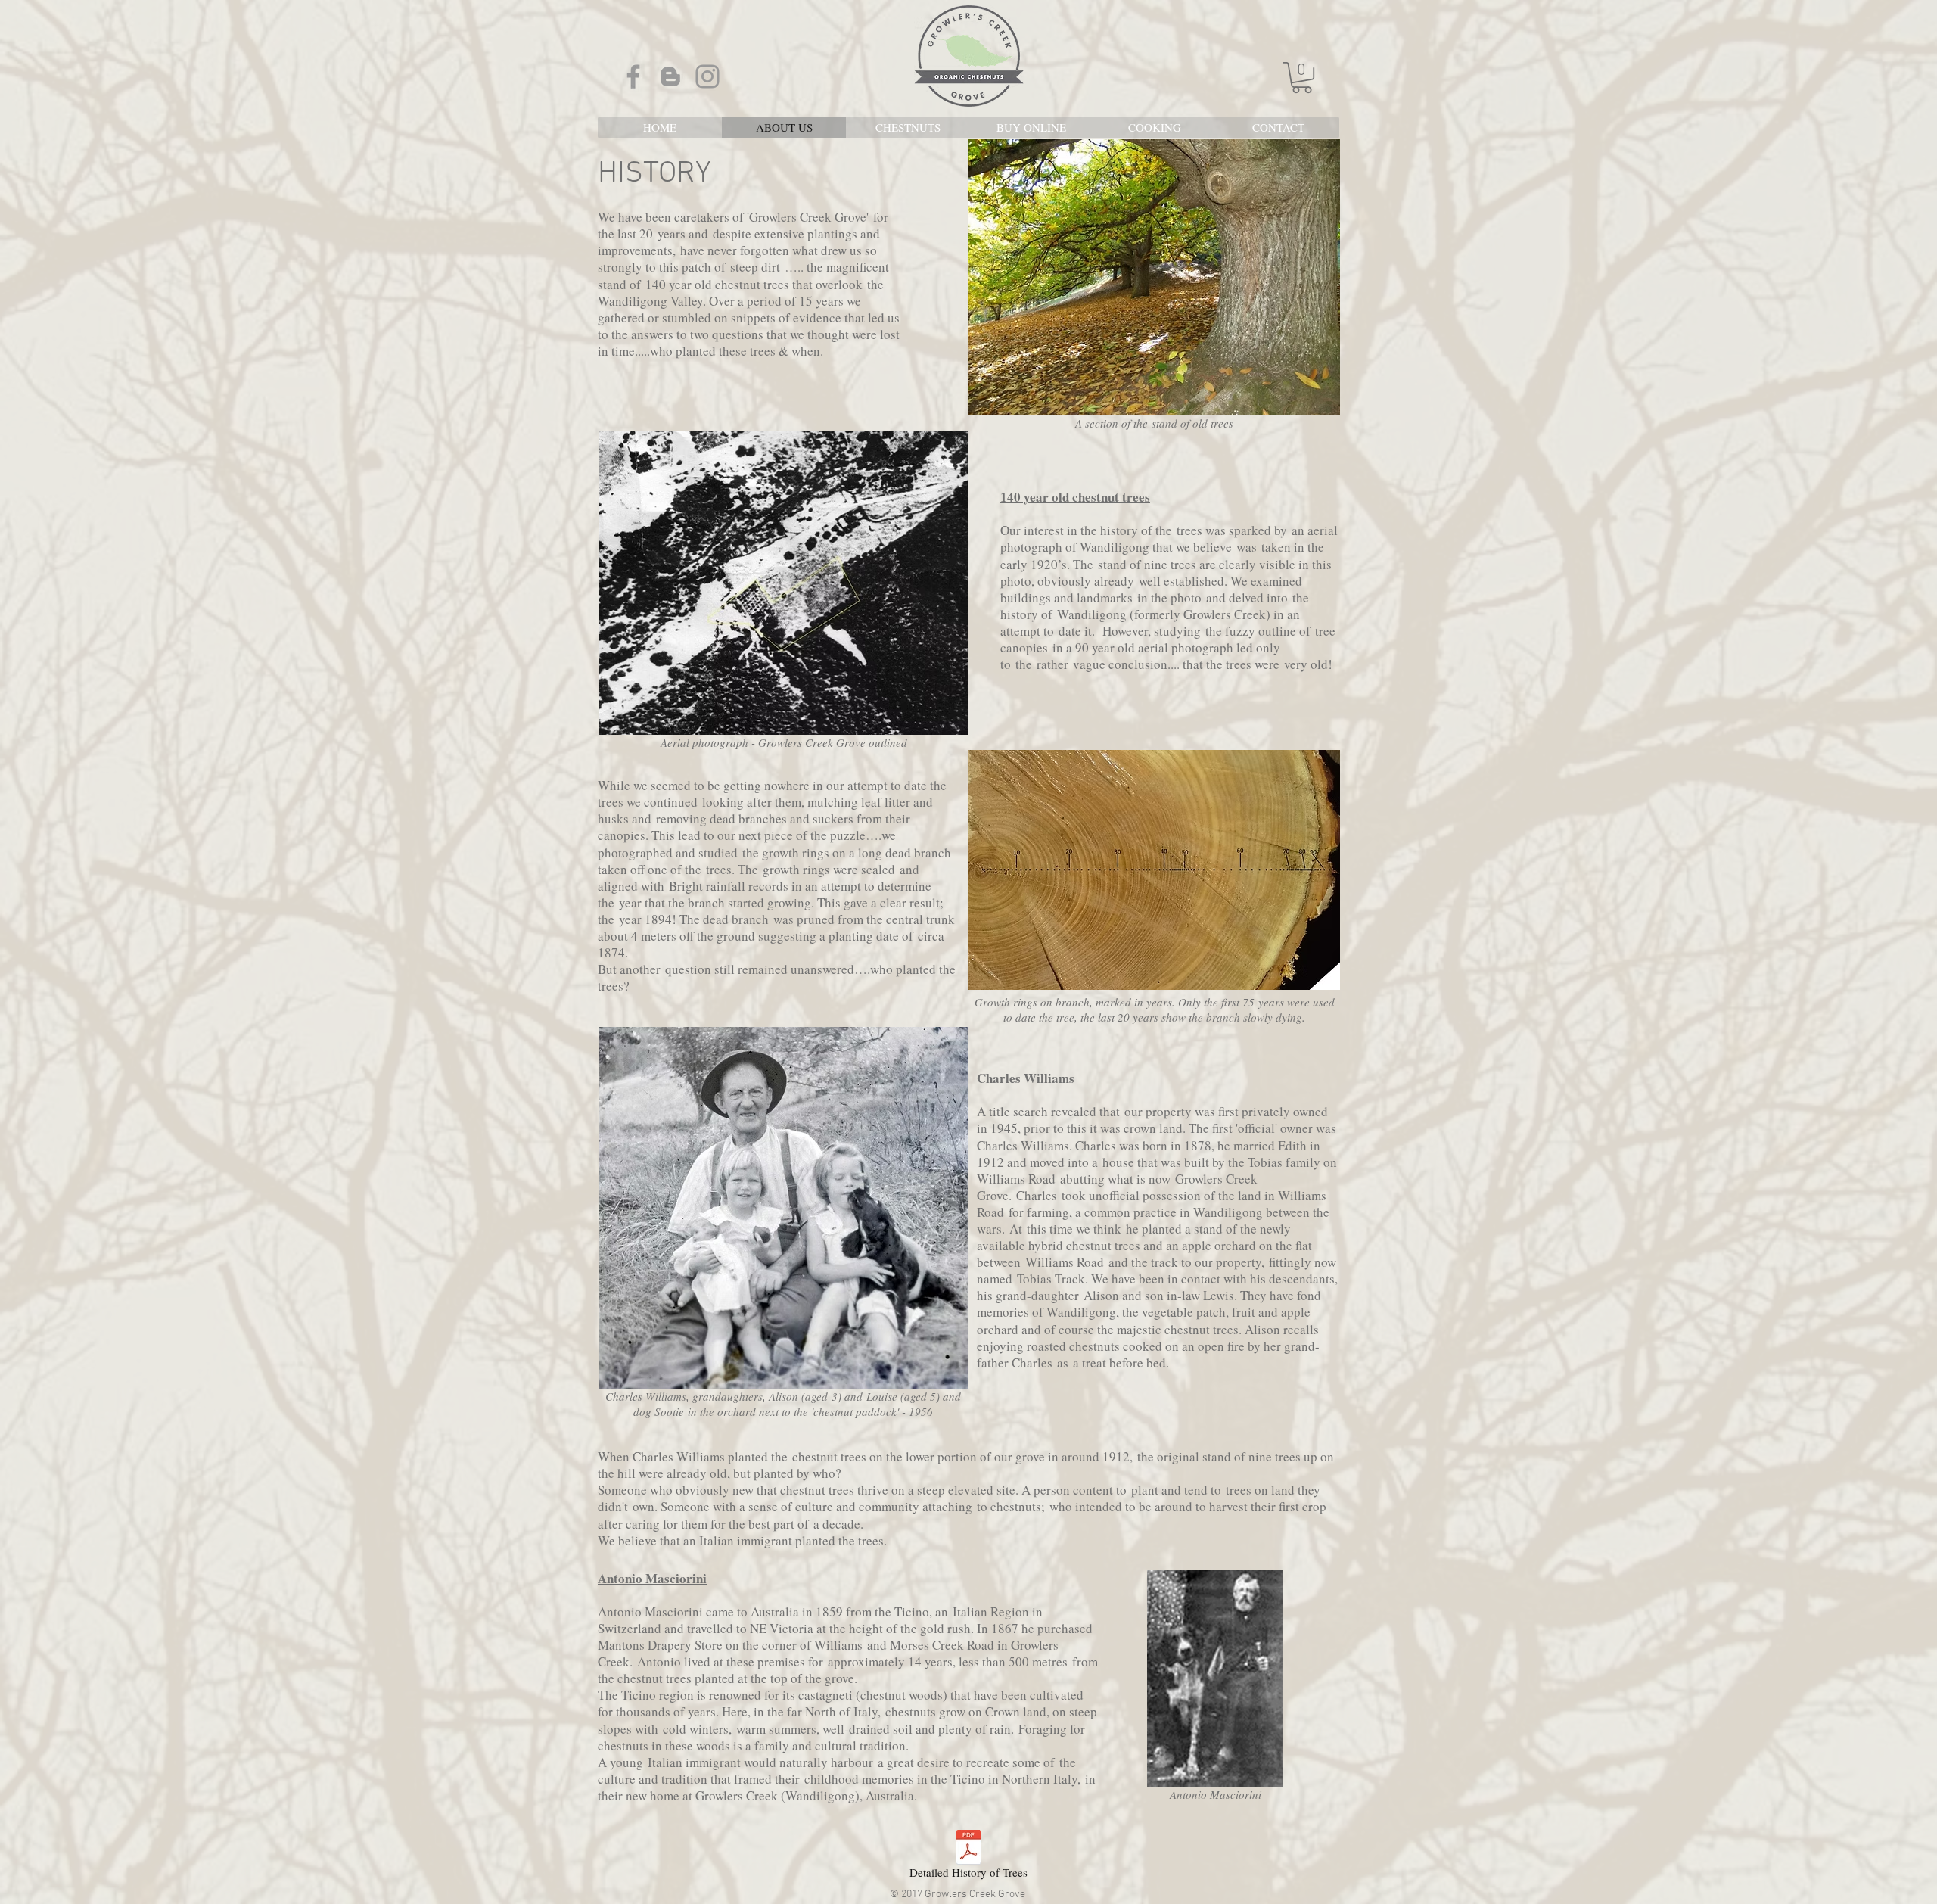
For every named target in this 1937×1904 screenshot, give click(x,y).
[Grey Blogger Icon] (670, 76)
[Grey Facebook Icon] (633, 76)
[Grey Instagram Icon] (707, 76)
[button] (1302, 78)
